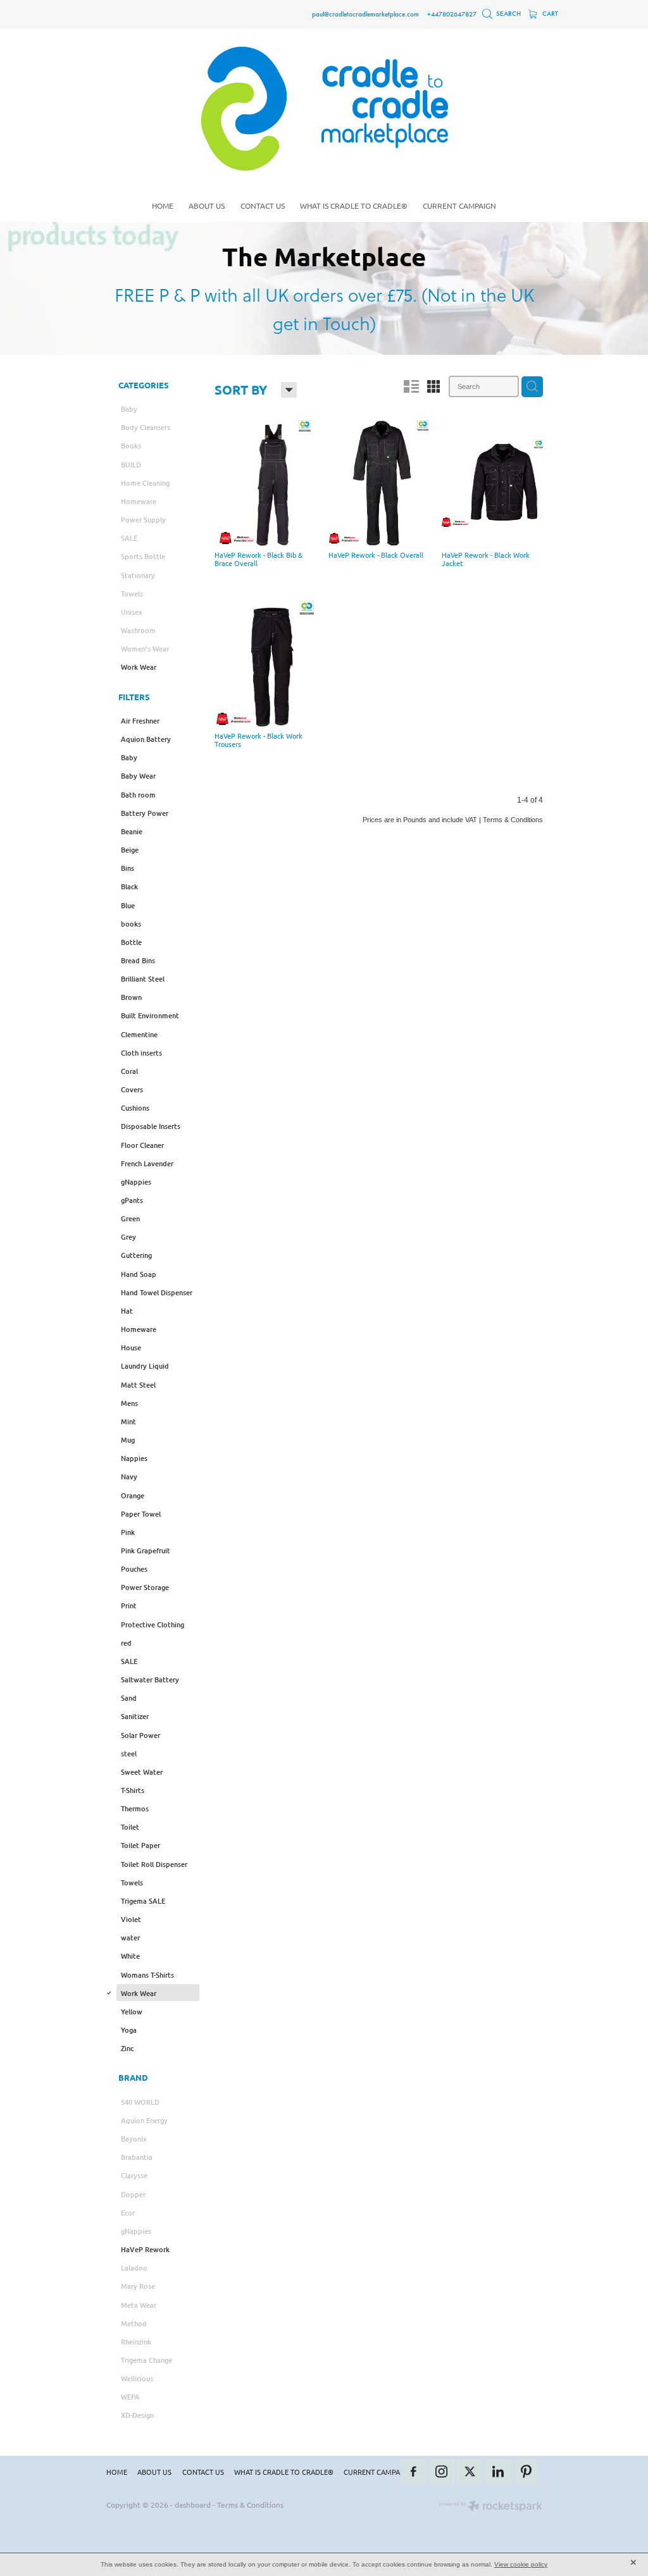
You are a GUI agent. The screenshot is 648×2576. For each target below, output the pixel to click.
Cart (549, 14)
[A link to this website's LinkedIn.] (498, 2472)
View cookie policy (521, 2564)
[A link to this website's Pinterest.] (526, 2472)
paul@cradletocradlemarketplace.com (365, 14)
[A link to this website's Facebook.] (414, 2472)
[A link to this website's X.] (470, 2472)
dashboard (193, 2505)
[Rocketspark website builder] (491, 2507)
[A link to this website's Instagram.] (441, 2472)
